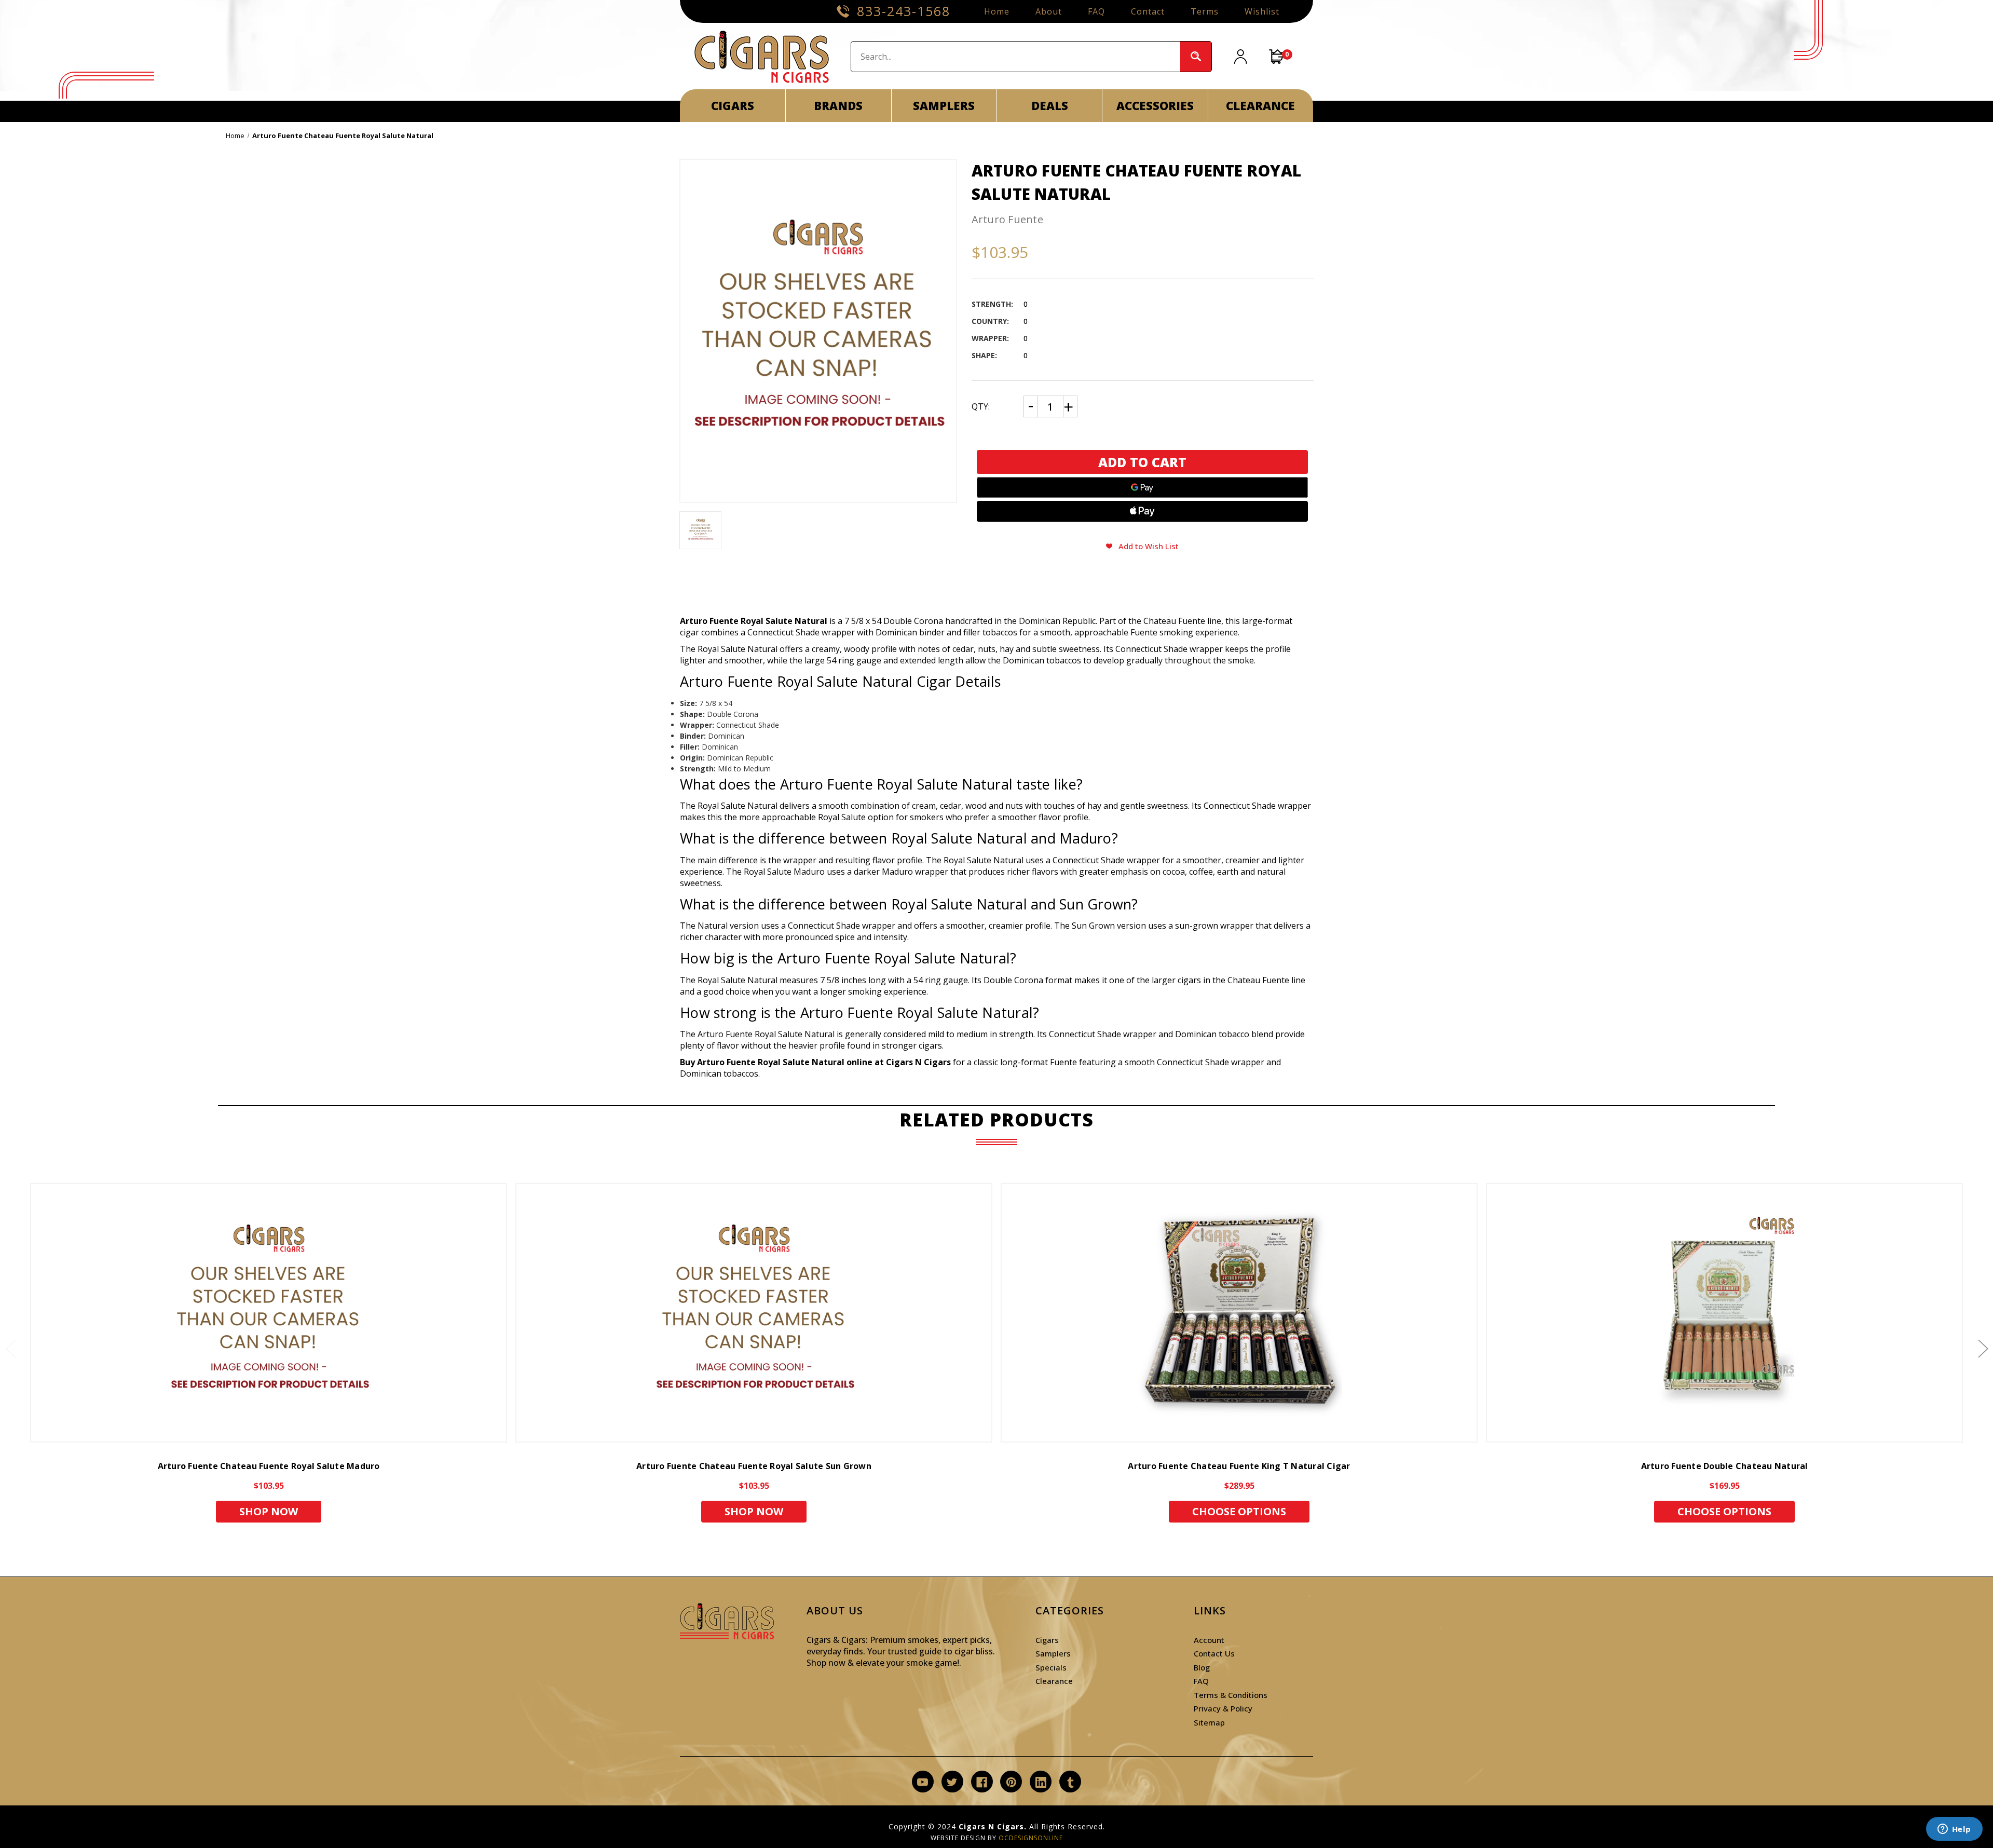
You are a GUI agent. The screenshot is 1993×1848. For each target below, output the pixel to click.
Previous (10, 1348)
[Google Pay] (1143, 487)
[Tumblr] (1070, 1782)
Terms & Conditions (1231, 1695)
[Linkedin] (1041, 1782)
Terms (1205, 11)
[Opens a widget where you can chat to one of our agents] (1954, 1830)
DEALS (1050, 105)
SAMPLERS (944, 105)
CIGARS (733, 105)
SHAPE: (984, 355)
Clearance (1054, 1681)
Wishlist (1262, 11)
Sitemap (1209, 1722)
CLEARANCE (1260, 105)
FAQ (1096, 11)
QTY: (981, 406)
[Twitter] (952, 1782)
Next (1983, 1348)
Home (997, 11)
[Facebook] (982, 1782)
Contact (1148, 11)
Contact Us (1214, 1653)
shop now (269, 1511)
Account (1209, 1640)
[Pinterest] (1011, 1782)
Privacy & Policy (1223, 1708)
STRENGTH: (992, 304)
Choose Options (1239, 1511)
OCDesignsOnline (1031, 1838)
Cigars (1047, 1640)
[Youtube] (923, 1782)
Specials (1051, 1667)
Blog (1202, 1667)
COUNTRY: (990, 321)
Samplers (1053, 1653)
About (1049, 11)
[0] (1277, 57)
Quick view (269, 1313)
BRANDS (838, 105)
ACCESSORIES (1155, 105)
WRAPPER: (990, 338)
